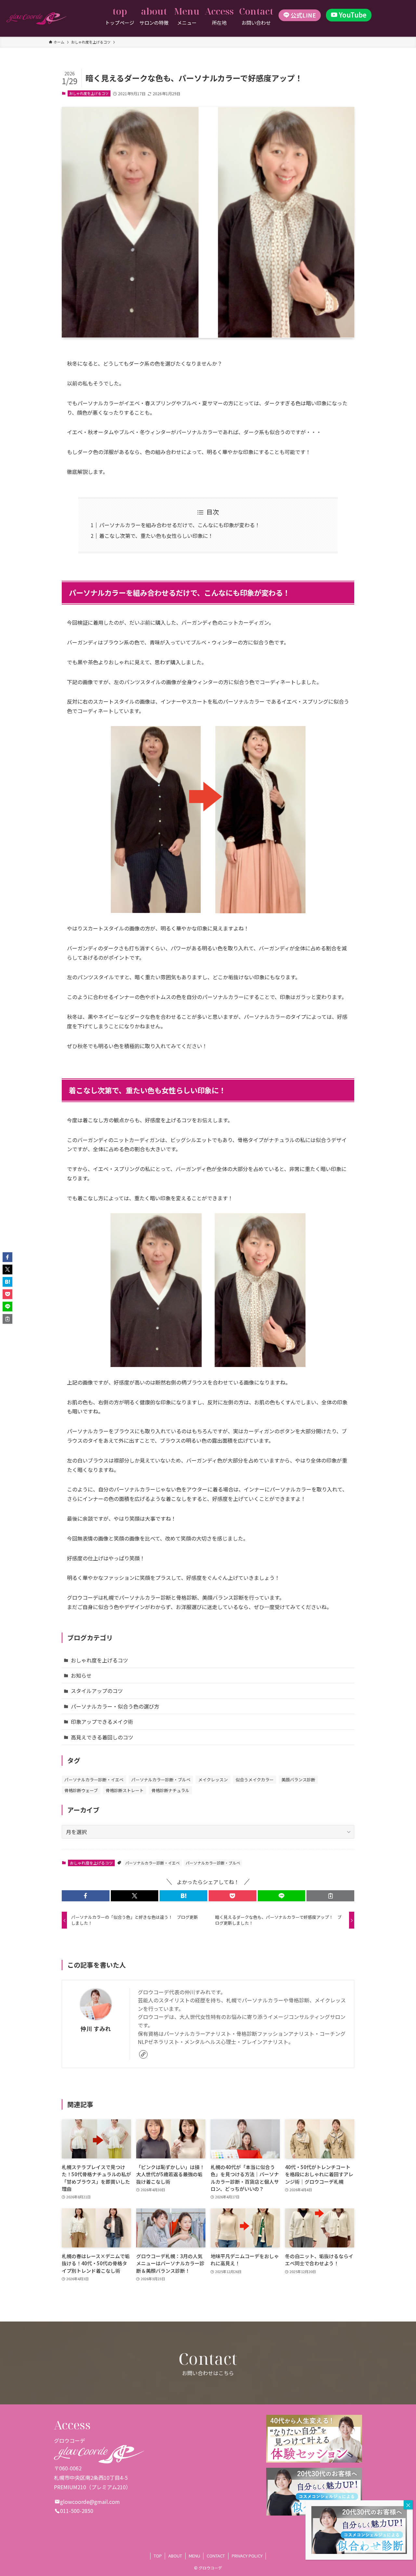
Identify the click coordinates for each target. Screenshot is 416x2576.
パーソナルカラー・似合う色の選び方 (115, 1706)
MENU (195, 2556)
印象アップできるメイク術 (102, 1722)
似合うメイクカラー (255, 1780)
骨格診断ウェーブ (81, 1790)
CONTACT (216, 2556)
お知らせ (81, 1675)
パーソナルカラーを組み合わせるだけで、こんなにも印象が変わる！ (180, 525)
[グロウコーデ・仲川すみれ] (37, 19)
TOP (158, 2556)
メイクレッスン (213, 1780)
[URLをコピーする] (330, 1896)
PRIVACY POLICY (247, 2556)
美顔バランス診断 (298, 1780)
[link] (143, 2054)
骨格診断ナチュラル (170, 1790)
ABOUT (175, 2556)
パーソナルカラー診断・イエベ (94, 1780)
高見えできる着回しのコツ (102, 1737)
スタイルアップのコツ (97, 1691)
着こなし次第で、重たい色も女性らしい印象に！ (156, 536)
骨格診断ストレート (125, 1790)
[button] (86, 1896)
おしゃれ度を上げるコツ (89, 93)
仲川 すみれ (96, 2029)
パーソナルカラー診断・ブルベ (161, 1780)
